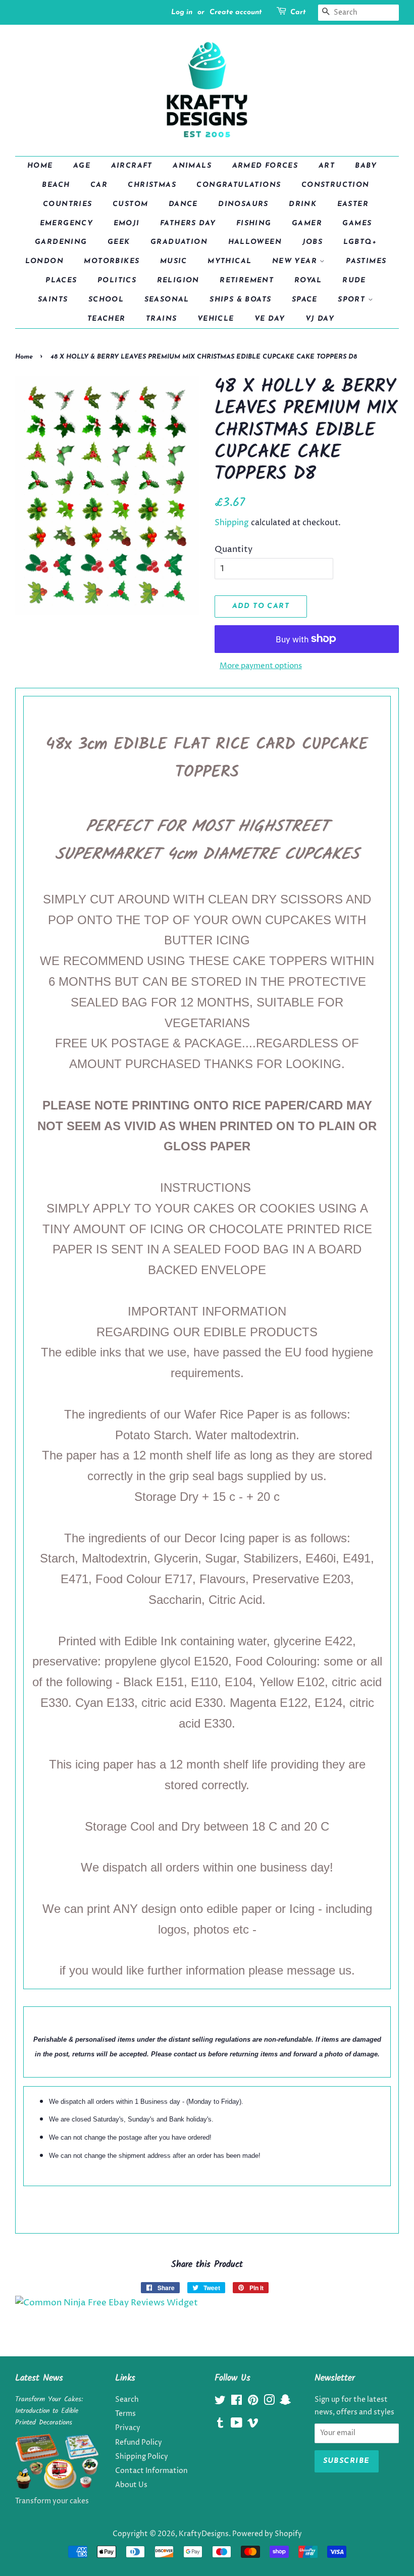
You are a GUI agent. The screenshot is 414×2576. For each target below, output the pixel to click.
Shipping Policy (142, 2457)
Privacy (128, 2428)
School (106, 300)
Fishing (254, 223)
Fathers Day (188, 223)
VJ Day (320, 319)
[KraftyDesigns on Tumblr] (220, 2425)
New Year (296, 261)
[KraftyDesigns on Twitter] (220, 2402)
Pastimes (366, 261)
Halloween (255, 242)
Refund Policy (139, 2443)
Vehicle (216, 319)
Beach (56, 185)
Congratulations (239, 185)
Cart (298, 12)
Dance (183, 204)
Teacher (107, 319)
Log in (182, 12)
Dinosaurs (243, 204)
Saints (53, 300)
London (44, 261)
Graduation (179, 242)
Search (127, 2400)
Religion (178, 281)
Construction (335, 185)
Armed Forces (265, 166)
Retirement (247, 281)
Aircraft (132, 166)
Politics (117, 281)
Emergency (67, 223)
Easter (353, 204)
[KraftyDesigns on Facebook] (237, 2402)
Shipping (232, 523)
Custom (130, 204)
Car (99, 185)
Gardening (61, 242)
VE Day (270, 319)
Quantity (234, 549)
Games (357, 223)
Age (82, 166)
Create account (236, 12)
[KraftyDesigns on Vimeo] (253, 2425)
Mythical (229, 261)
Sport (353, 300)
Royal (308, 281)
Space (305, 300)
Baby (366, 166)
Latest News (39, 2378)
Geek (119, 242)
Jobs (313, 242)
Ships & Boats (240, 300)
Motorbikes (112, 261)
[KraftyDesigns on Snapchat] (285, 2402)
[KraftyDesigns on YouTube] (237, 2425)
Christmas (152, 185)
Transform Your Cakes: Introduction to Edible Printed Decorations (49, 2411)
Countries (68, 204)
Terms (125, 2414)
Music (174, 261)
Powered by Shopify (267, 2534)
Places (61, 281)
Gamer (307, 223)
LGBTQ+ (360, 242)
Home (40, 166)
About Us (131, 2485)
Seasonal (167, 300)
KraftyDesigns (204, 2534)
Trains (161, 319)
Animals (192, 166)
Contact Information (151, 2471)
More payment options (261, 666)
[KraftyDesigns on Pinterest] (253, 2402)
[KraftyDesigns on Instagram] (269, 2402)
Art (327, 166)
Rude (354, 281)
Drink (303, 204)
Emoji (127, 223)
